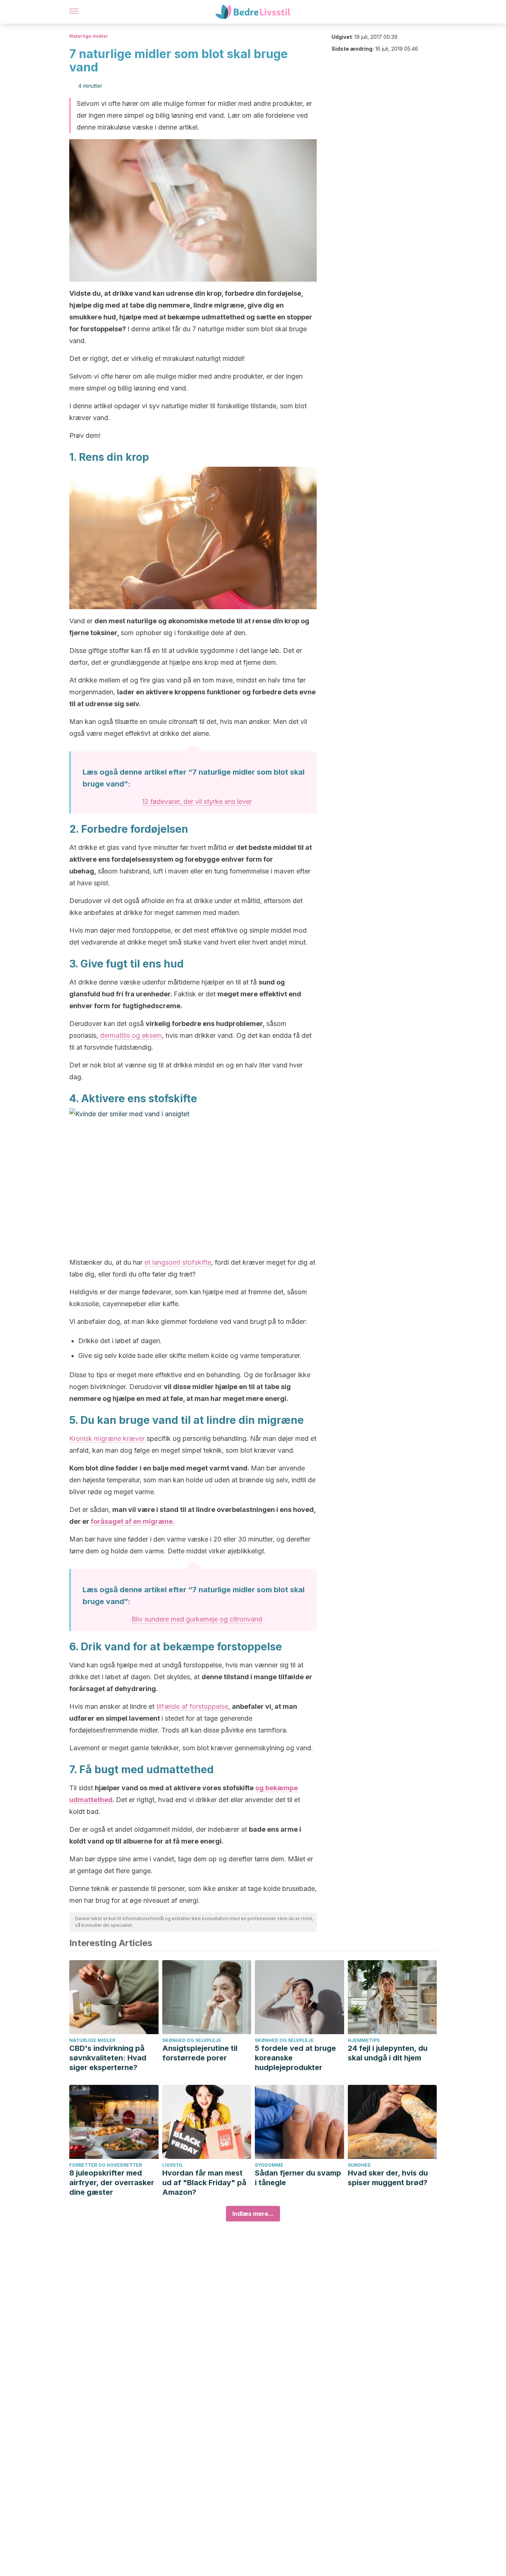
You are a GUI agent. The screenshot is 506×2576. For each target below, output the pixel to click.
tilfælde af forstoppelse (192, 1706)
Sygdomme (269, 2165)
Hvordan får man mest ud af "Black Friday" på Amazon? (204, 2183)
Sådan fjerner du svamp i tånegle (298, 2178)
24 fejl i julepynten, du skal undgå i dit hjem (388, 2053)
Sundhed (359, 2165)
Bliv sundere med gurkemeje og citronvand (197, 1619)
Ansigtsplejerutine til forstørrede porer (200, 2053)
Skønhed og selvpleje (192, 2040)
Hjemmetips (364, 2040)
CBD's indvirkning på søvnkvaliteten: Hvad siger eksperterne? (108, 2058)
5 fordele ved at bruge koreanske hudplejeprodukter (295, 2058)
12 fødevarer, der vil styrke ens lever (197, 801)
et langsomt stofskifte (178, 1262)
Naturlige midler (89, 36)
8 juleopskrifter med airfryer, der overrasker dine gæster (112, 2183)
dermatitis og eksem (131, 1035)
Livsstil (173, 2165)
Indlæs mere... (253, 2214)
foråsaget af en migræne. (133, 1521)
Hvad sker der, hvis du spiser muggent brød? (388, 2178)
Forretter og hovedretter (106, 2165)
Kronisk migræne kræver (107, 1438)
